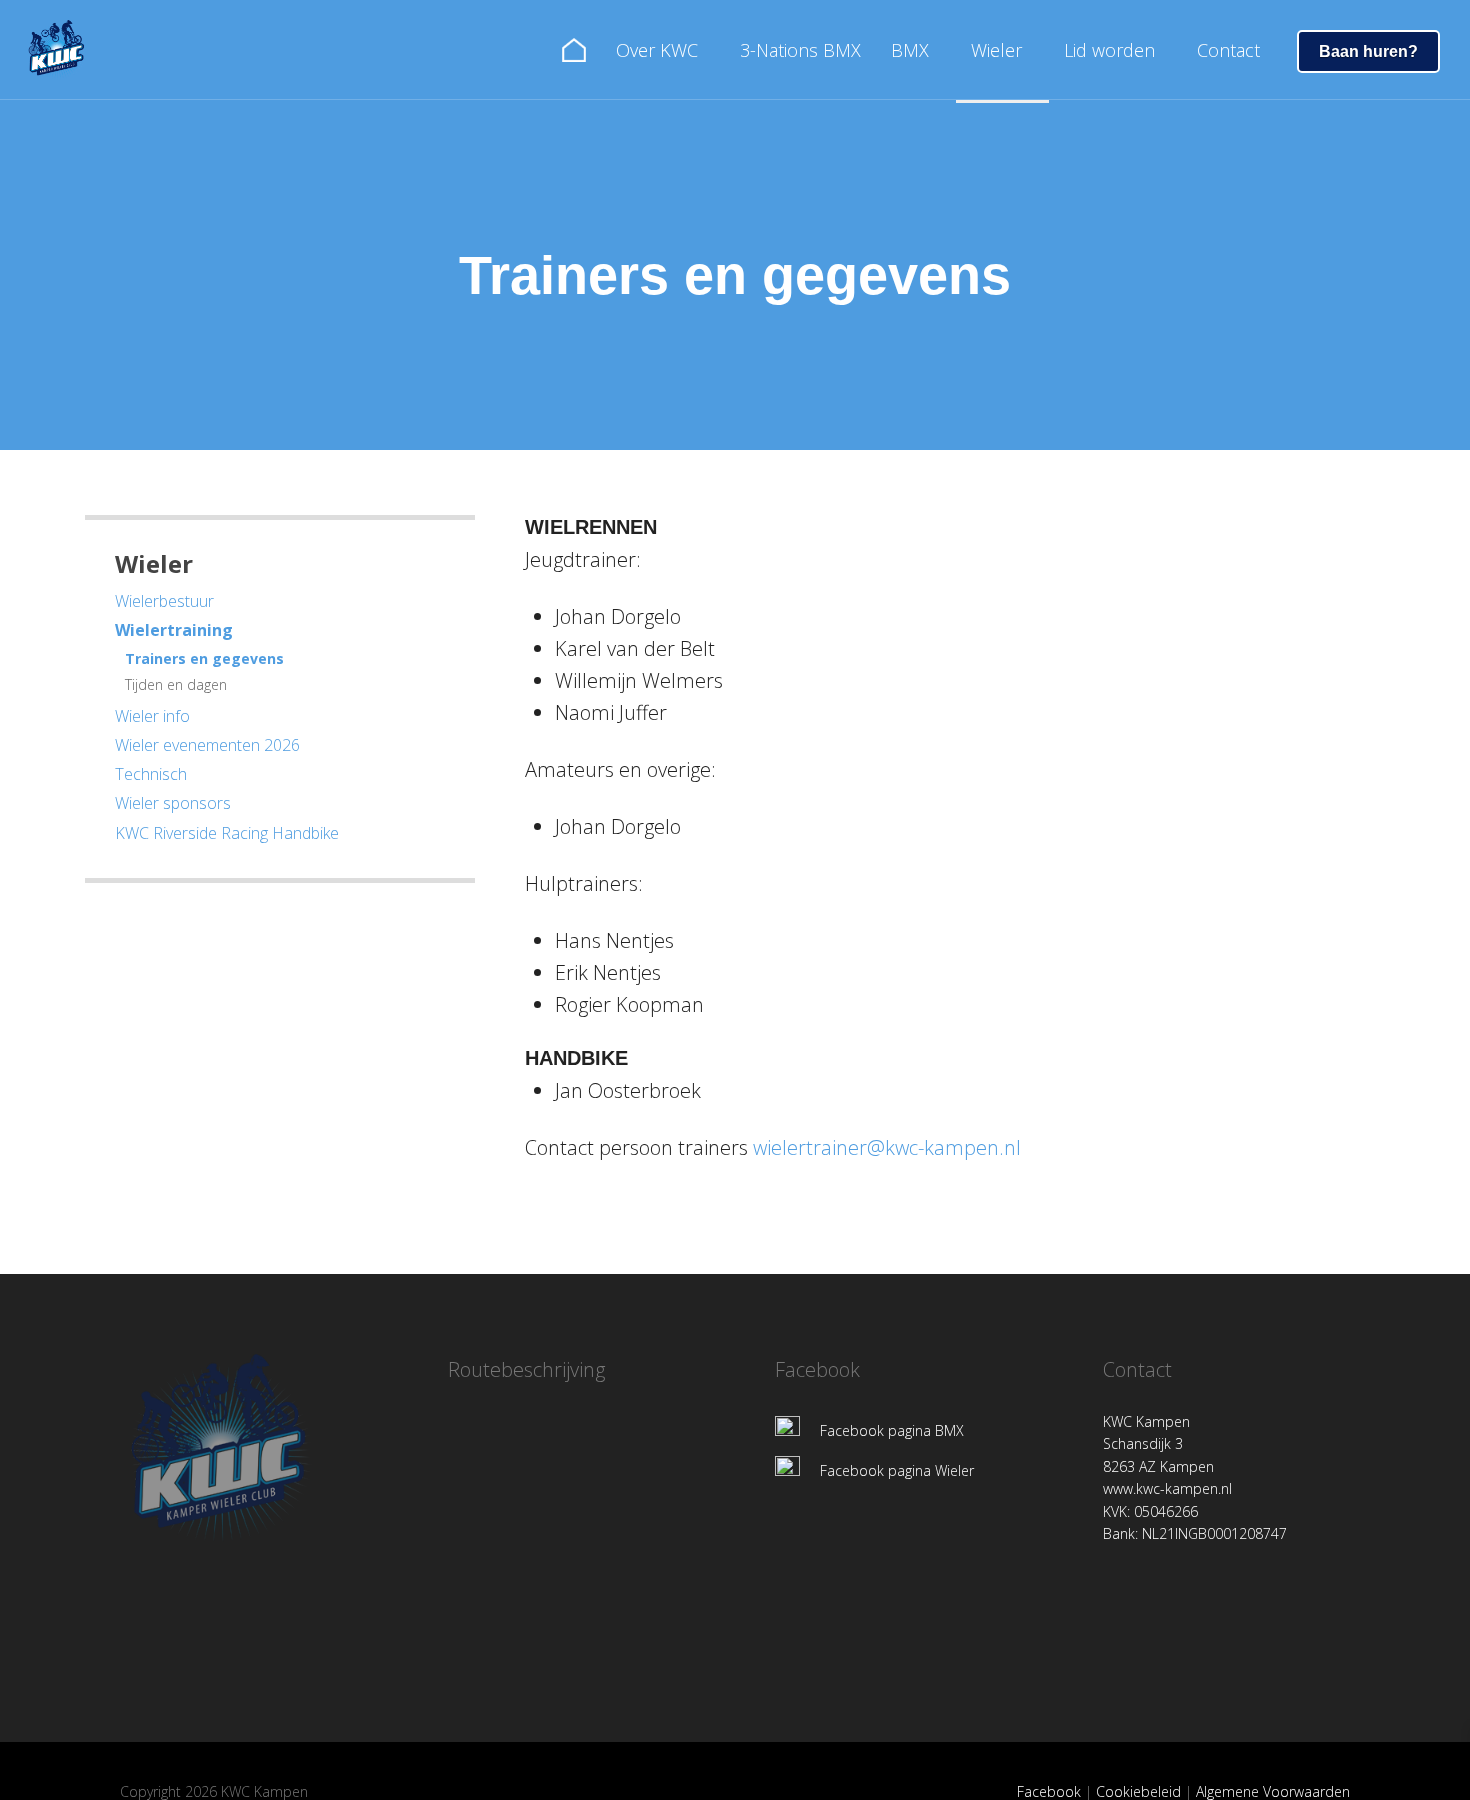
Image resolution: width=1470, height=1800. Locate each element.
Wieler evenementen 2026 (207, 745)
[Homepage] (64, 45)
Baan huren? (1368, 51)
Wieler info (152, 716)
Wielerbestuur (164, 601)
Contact (1228, 50)
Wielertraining (174, 630)
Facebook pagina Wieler (897, 1470)
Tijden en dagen (176, 684)
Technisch (151, 774)
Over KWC (657, 50)
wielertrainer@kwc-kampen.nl (887, 1147)
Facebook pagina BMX (892, 1430)
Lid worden (1109, 50)
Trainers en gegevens (204, 658)
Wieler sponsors (173, 803)
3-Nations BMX (800, 50)
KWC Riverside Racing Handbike (227, 833)
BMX (910, 50)
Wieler (996, 50)
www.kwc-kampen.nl (1167, 1488)
